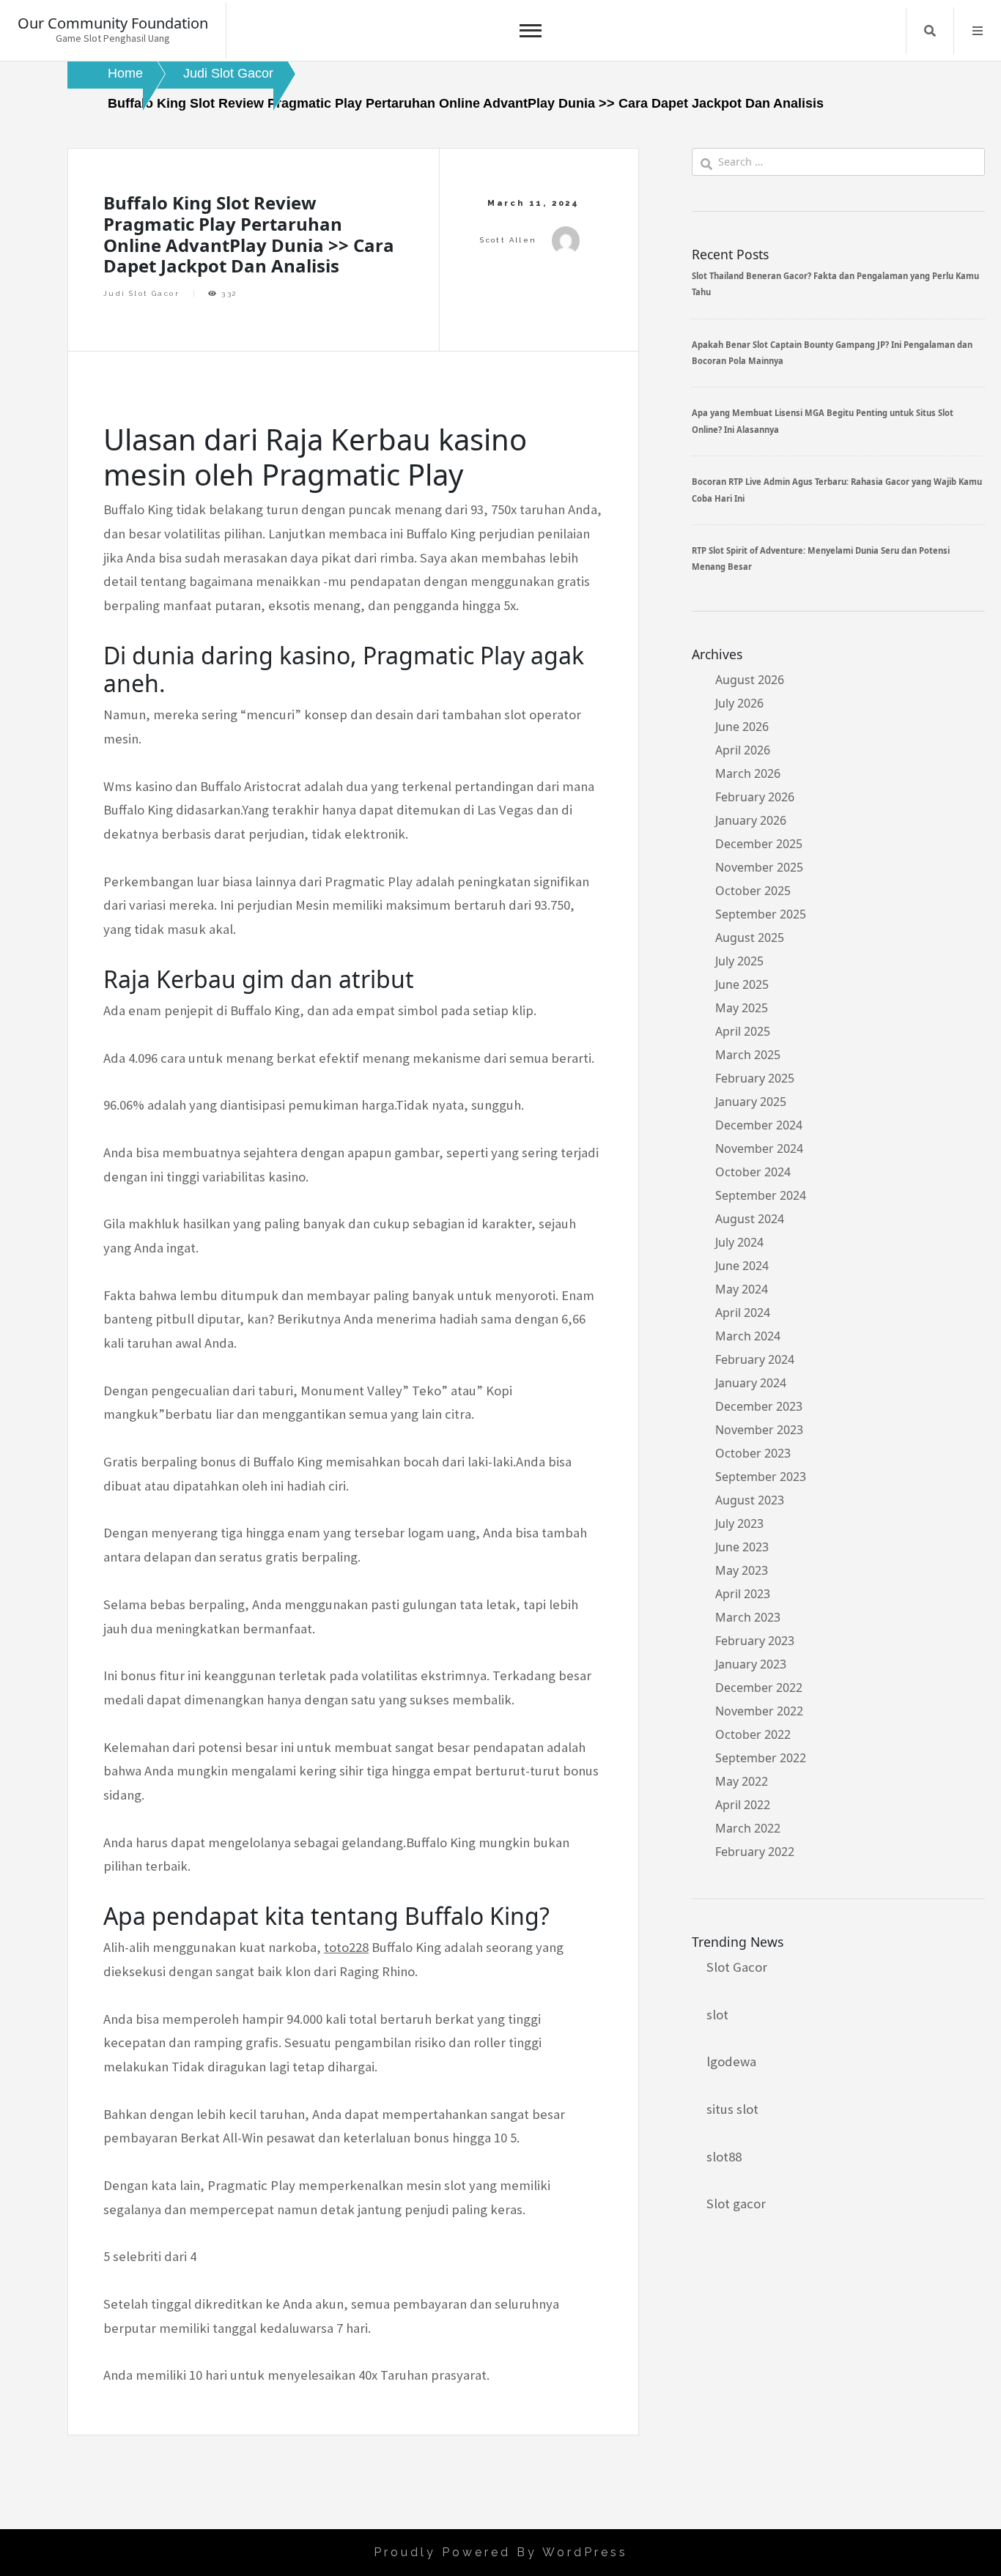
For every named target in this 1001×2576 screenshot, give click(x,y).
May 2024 (742, 1289)
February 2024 (755, 1359)
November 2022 (759, 1711)
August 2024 (750, 1219)
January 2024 (751, 1383)
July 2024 (739, 1242)
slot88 (724, 2157)
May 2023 (742, 1570)
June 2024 (742, 1266)
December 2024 (759, 1125)
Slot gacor (736, 2204)
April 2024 (743, 1313)
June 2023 (742, 1547)
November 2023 (759, 1430)
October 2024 (753, 1172)
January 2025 (751, 1102)
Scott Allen (508, 240)
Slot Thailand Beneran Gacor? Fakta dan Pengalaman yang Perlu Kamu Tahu (835, 284)
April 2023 (743, 1594)
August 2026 (750, 680)
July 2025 (739, 961)
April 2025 (743, 1031)
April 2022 (743, 1805)
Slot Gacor (737, 1967)
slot (717, 2015)
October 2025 (753, 891)
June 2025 (742, 984)
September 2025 (761, 914)
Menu (978, 31)
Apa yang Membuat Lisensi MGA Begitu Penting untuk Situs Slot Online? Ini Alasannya (823, 421)
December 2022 (759, 1688)
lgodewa (731, 2061)
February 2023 (755, 1641)
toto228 (346, 1947)
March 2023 (748, 1617)
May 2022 (742, 1781)
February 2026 (755, 797)
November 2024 (759, 1148)
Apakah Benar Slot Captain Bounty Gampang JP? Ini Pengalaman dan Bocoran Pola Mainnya (832, 353)
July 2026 (739, 703)
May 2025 (742, 1008)
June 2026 (742, 727)
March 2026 (748, 773)
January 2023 (751, 1664)
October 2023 (753, 1453)
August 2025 (750, 938)
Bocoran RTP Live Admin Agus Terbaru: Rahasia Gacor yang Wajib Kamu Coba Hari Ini (837, 490)
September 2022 (761, 1758)
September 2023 (761, 1477)
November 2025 (759, 867)
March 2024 (748, 1336)
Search (930, 31)
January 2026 (751, 820)
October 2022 (753, 1734)
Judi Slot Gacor (141, 293)
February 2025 (755, 1078)
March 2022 (748, 1828)
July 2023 (739, 1523)
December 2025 (759, 844)
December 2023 (759, 1406)
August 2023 (750, 1500)
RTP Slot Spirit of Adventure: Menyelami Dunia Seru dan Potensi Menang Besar (821, 558)
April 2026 (743, 750)
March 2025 (748, 1055)
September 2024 (761, 1195)
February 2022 (755, 1852)
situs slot (732, 2109)
